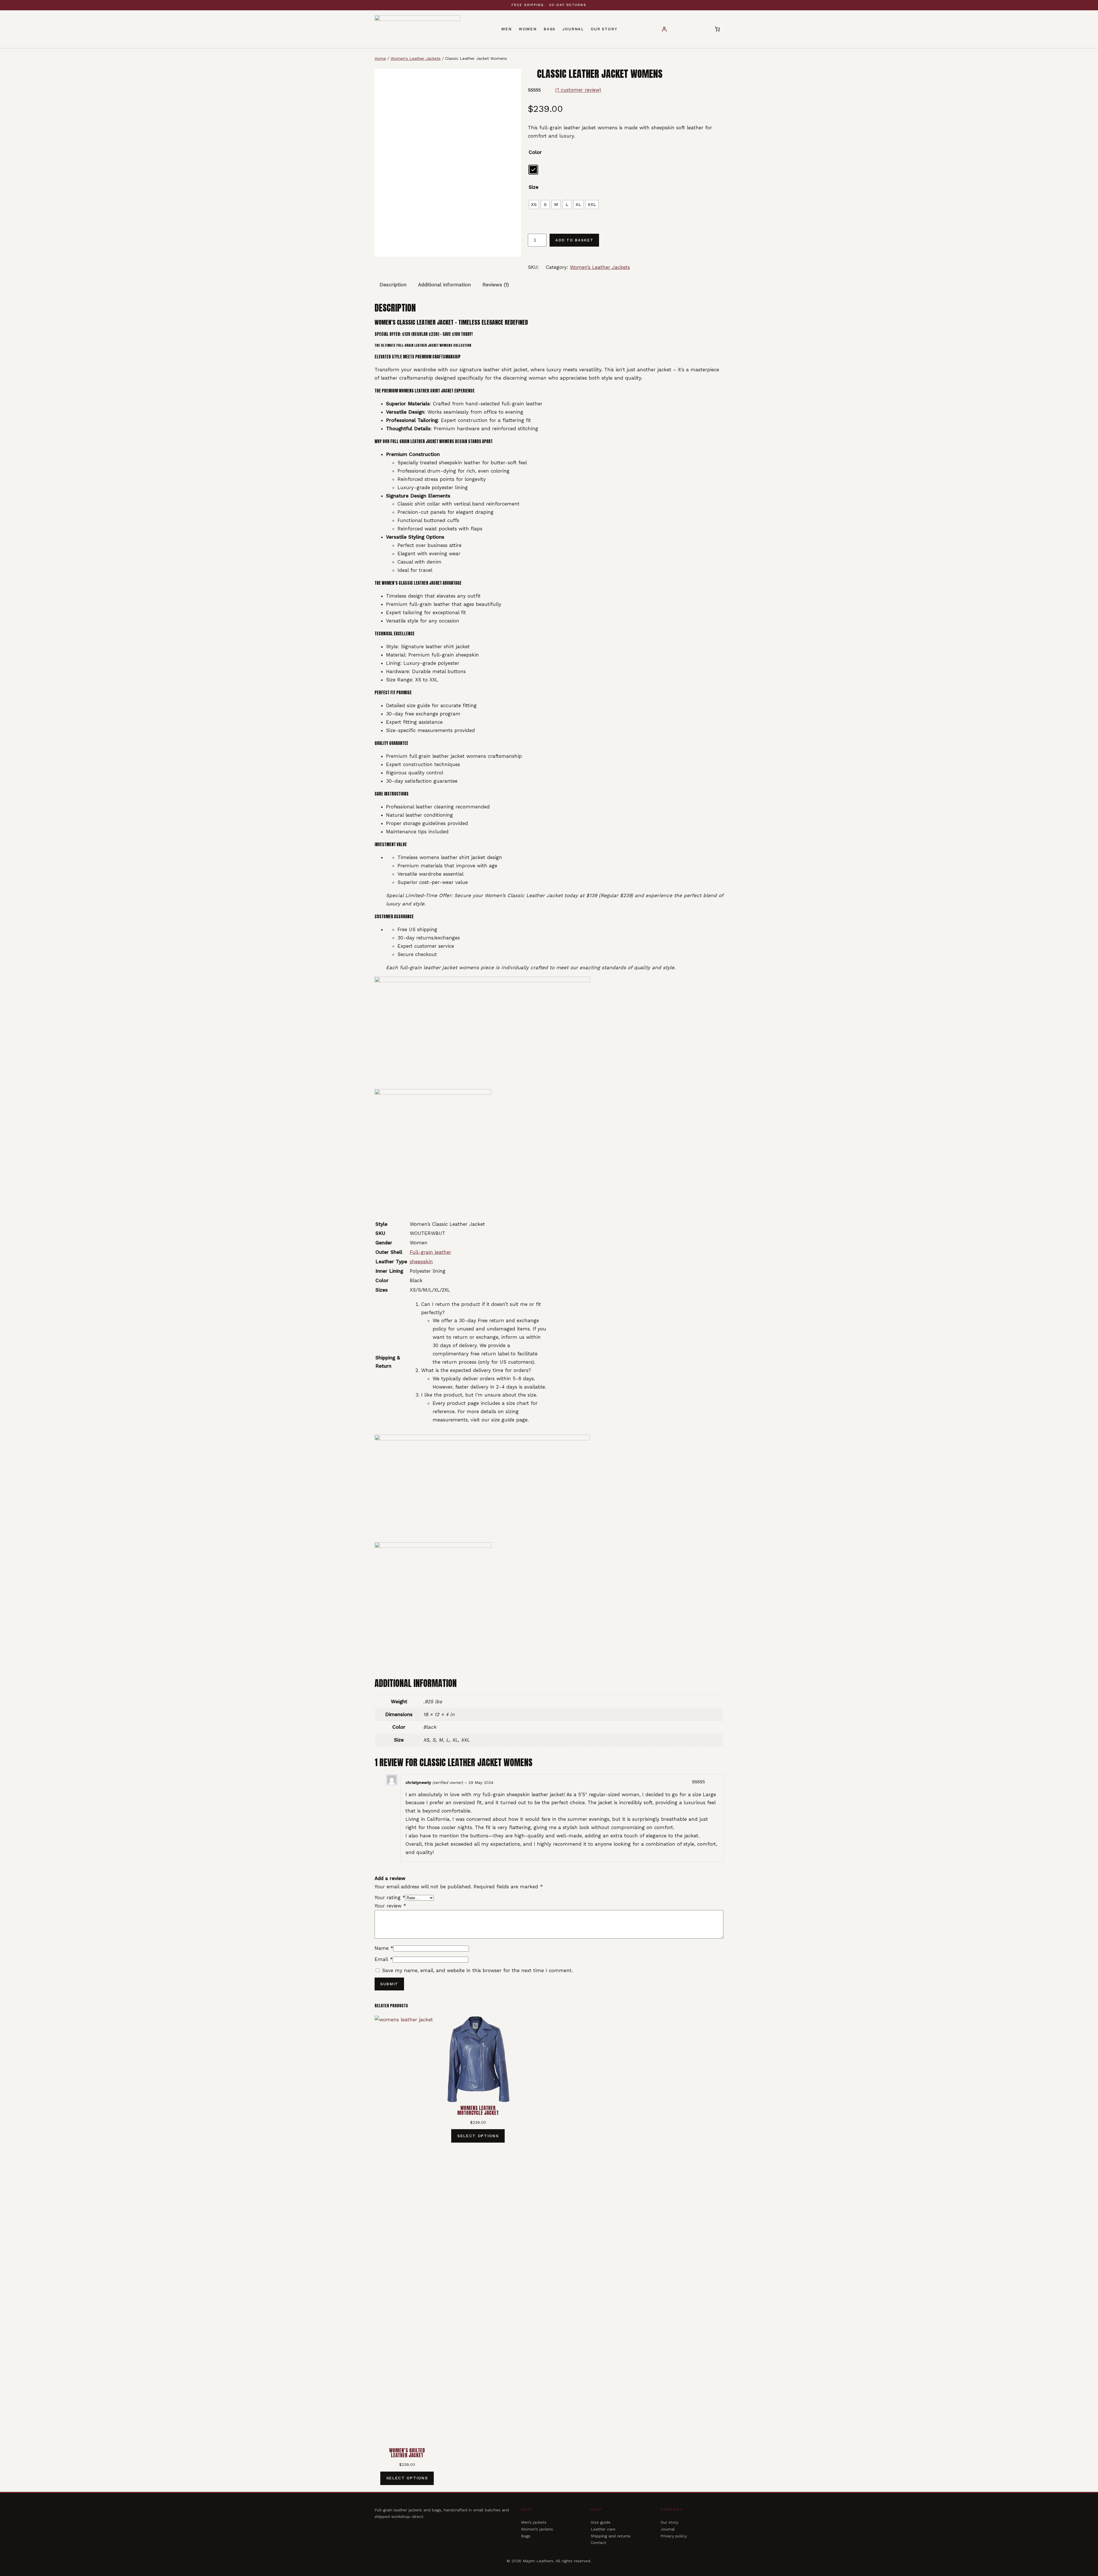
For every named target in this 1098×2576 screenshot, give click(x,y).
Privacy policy (674, 2536)
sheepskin (421, 1262)
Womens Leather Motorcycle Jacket (478, 2111)
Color (535, 152)
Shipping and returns (611, 2536)
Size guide (601, 2522)
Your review (390, 1906)
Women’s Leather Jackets (600, 267)
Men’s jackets (534, 2522)
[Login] (664, 29)
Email (384, 1959)
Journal (668, 2529)
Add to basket (574, 240)
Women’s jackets (537, 2529)
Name (384, 1948)
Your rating (390, 1897)
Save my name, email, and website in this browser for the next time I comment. (477, 1970)
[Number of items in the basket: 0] (718, 29)
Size (534, 187)
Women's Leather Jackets (416, 58)
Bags (526, 2536)
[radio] (533, 170)
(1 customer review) (578, 90)
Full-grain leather (430, 1252)
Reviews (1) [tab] (496, 285)
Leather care (603, 2529)
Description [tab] (393, 285)
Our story (669, 2522)
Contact (598, 2543)
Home (380, 58)
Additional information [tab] (444, 285)
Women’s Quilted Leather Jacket (407, 2453)
